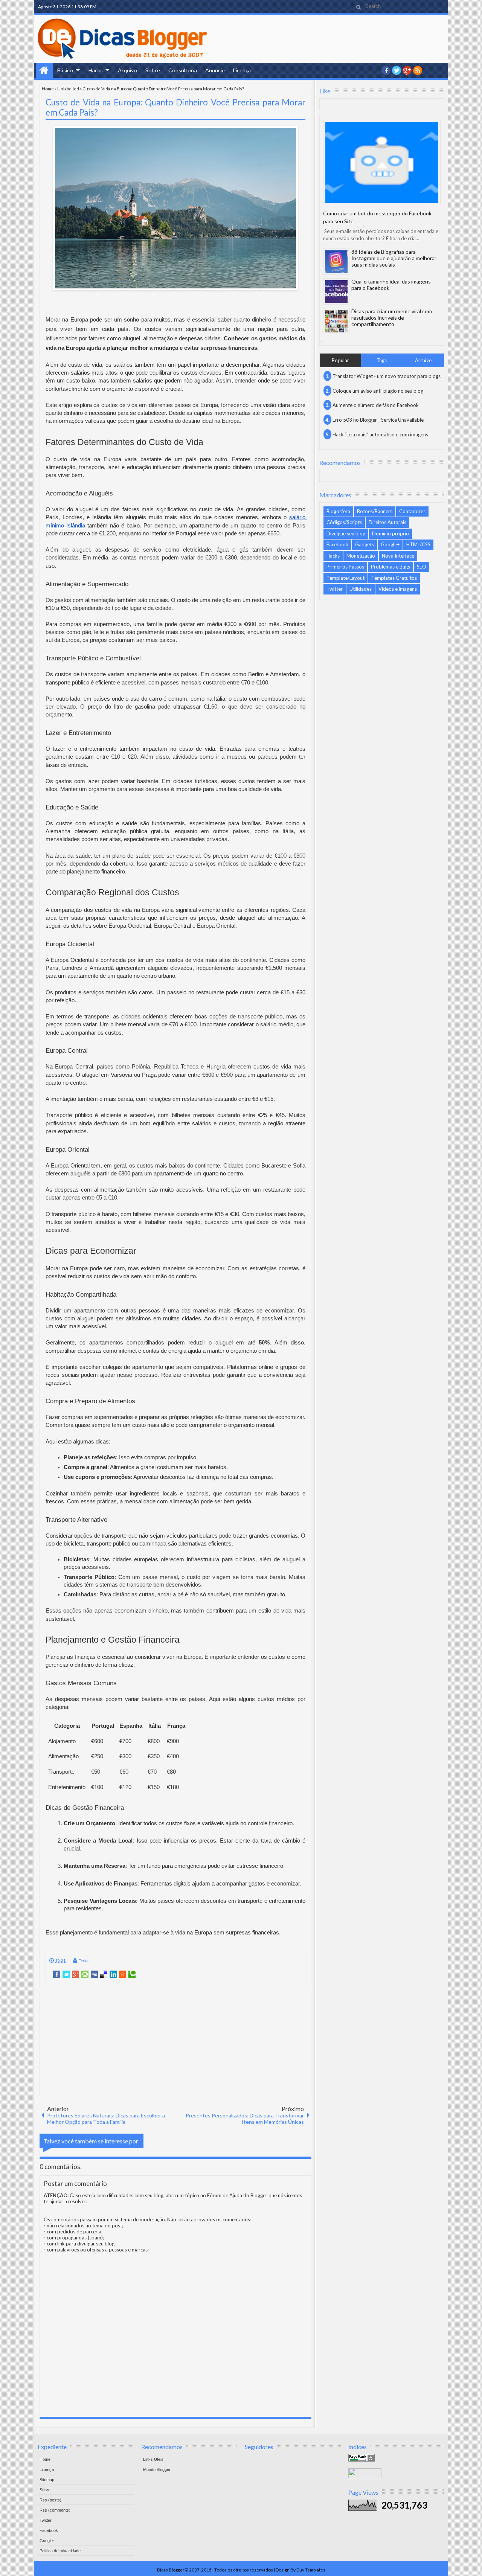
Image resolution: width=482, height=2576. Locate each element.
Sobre (153, 70)
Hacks (96, 70)
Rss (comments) (55, 2510)
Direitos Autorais (387, 522)
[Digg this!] (94, 1974)
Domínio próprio (390, 533)
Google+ (407, 70)
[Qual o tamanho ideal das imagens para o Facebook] (336, 291)
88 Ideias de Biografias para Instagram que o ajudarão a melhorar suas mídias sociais (394, 258)
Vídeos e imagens (398, 589)
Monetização (361, 556)
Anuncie (215, 70)
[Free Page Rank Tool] (361, 2460)
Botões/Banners (375, 511)
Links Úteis (153, 2459)
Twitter (335, 589)
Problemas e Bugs (390, 567)
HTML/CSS (418, 544)
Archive (423, 360)
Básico (65, 70)
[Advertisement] (175, 2044)
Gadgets (365, 544)
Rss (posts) (50, 2500)
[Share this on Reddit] (123, 1974)
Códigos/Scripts (344, 522)
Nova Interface (398, 556)
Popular (340, 360)
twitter (397, 70)
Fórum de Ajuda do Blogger (237, 2195)
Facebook (337, 544)
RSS (418, 70)
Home (44, 70)
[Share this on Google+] (76, 1974)
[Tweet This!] (66, 1974)
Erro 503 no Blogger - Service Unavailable (378, 420)
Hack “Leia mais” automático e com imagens (380, 434)
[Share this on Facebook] (57, 1974)
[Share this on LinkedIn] (113, 1974)
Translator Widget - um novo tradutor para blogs (387, 376)
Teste (84, 1960)
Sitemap (47, 2480)
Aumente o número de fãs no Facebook (376, 405)
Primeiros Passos (345, 567)
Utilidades (361, 589)
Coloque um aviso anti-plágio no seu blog (378, 391)
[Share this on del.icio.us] (104, 1974)
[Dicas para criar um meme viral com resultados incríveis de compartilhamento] (336, 321)
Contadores (412, 511)
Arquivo (127, 70)
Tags (382, 360)
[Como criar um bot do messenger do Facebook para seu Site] (382, 162)
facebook (386, 70)
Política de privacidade (60, 2551)
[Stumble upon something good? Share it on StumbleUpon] (85, 1974)
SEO (422, 567)
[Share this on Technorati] (132, 1974)
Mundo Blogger (157, 2469)
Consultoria (183, 70)
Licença (242, 70)
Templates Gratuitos (394, 578)
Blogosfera (338, 511)
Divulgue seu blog (346, 533)
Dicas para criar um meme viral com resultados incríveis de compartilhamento (392, 318)
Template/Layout (345, 578)
